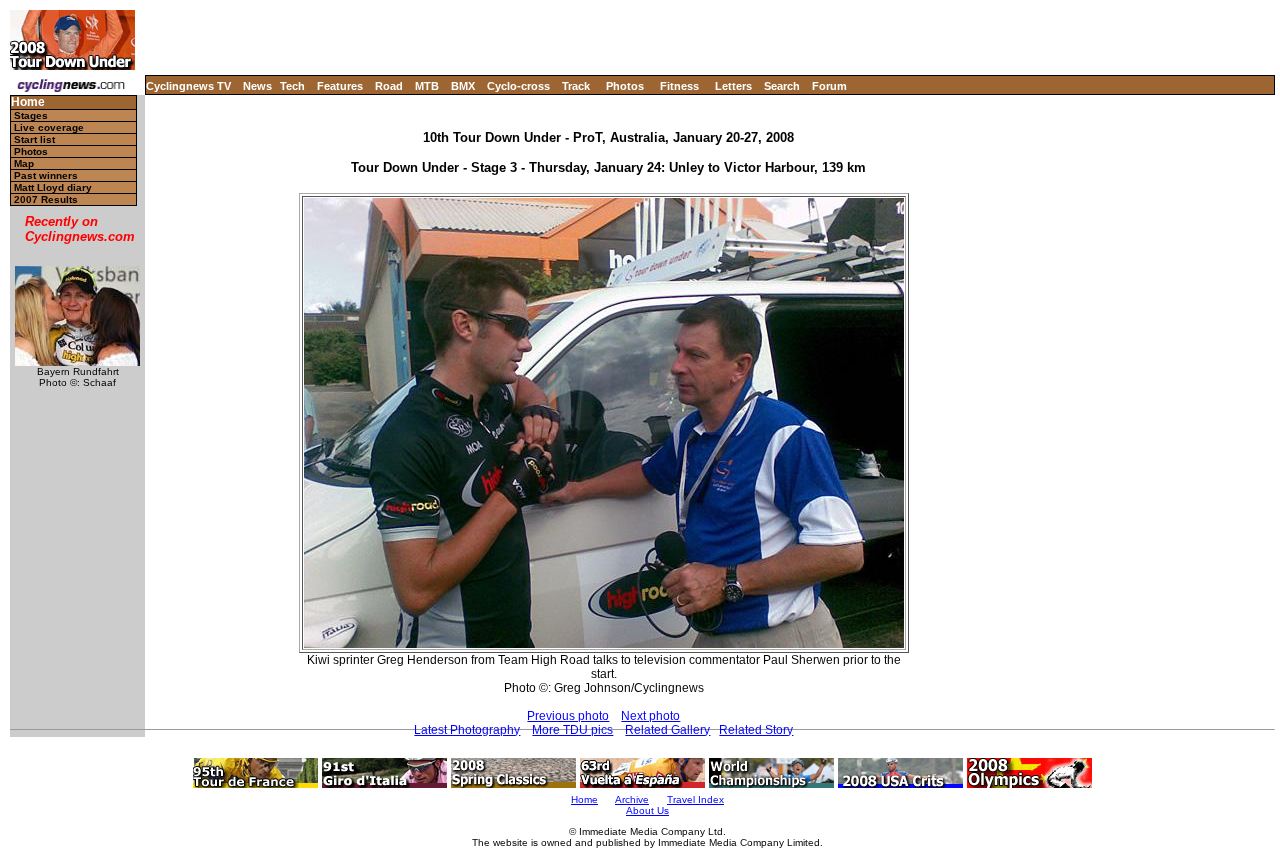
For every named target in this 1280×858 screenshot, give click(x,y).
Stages (31, 115)
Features (340, 86)
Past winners (46, 175)
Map (24, 163)
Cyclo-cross (518, 86)
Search (782, 86)
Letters (733, 86)
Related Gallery (667, 730)
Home (28, 102)
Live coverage (49, 127)
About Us (647, 810)
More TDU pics (572, 730)
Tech (292, 86)
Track (576, 86)
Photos (625, 86)
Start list (34, 139)
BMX (463, 86)
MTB (427, 86)
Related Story (756, 730)
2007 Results (46, 199)
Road (389, 86)
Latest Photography (467, 730)
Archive (632, 799)
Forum (829, 86)
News (257, 86)
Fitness (679, 86)
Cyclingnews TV (188, 86)
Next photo (650, 716)
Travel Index (695, 799)
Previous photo (568, 716)
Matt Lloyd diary (53, 187)
